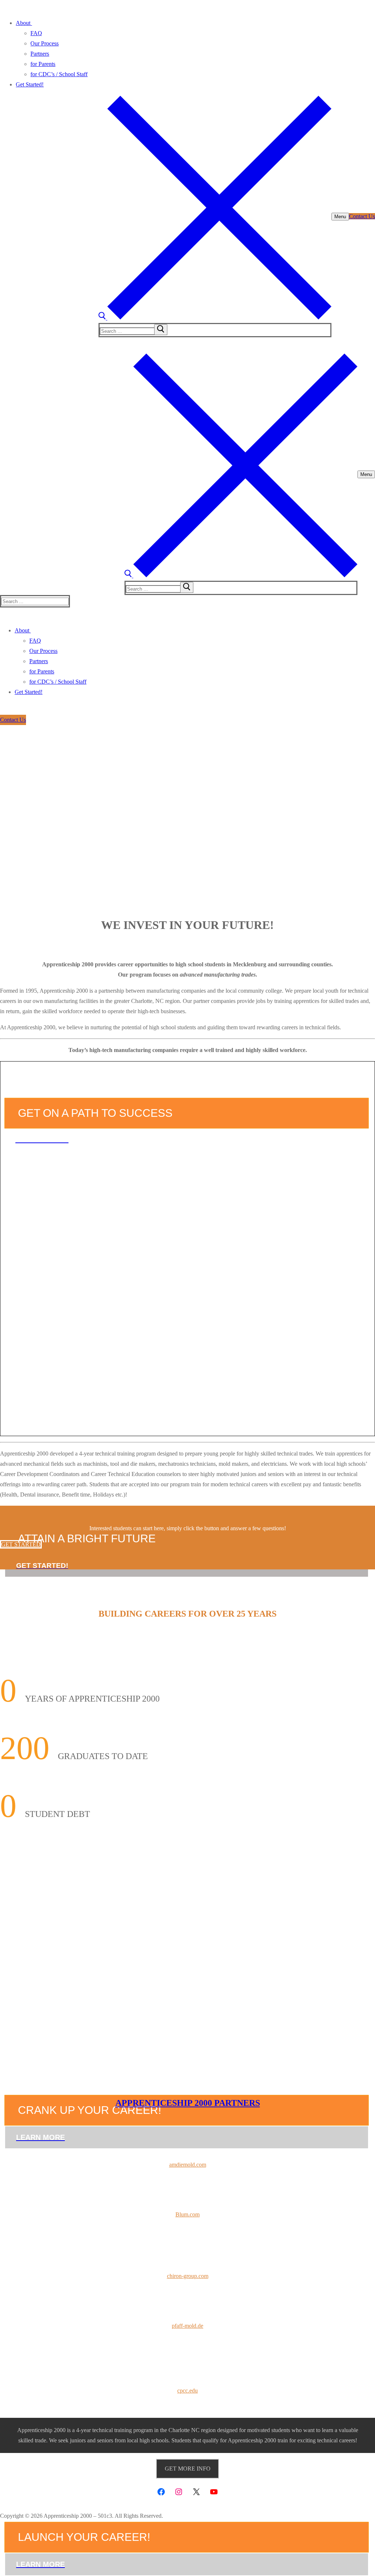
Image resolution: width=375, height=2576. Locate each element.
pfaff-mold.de (187, 2326)
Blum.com (187, 2214)
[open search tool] (215, 318)
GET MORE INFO (188, 2469)
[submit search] (161, 330)
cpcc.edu (187, 2391)
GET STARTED (21, 1544)
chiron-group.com (188, 2276)
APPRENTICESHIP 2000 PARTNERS (188, 2103)
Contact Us (362, 216)
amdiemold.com (188, 2165)
